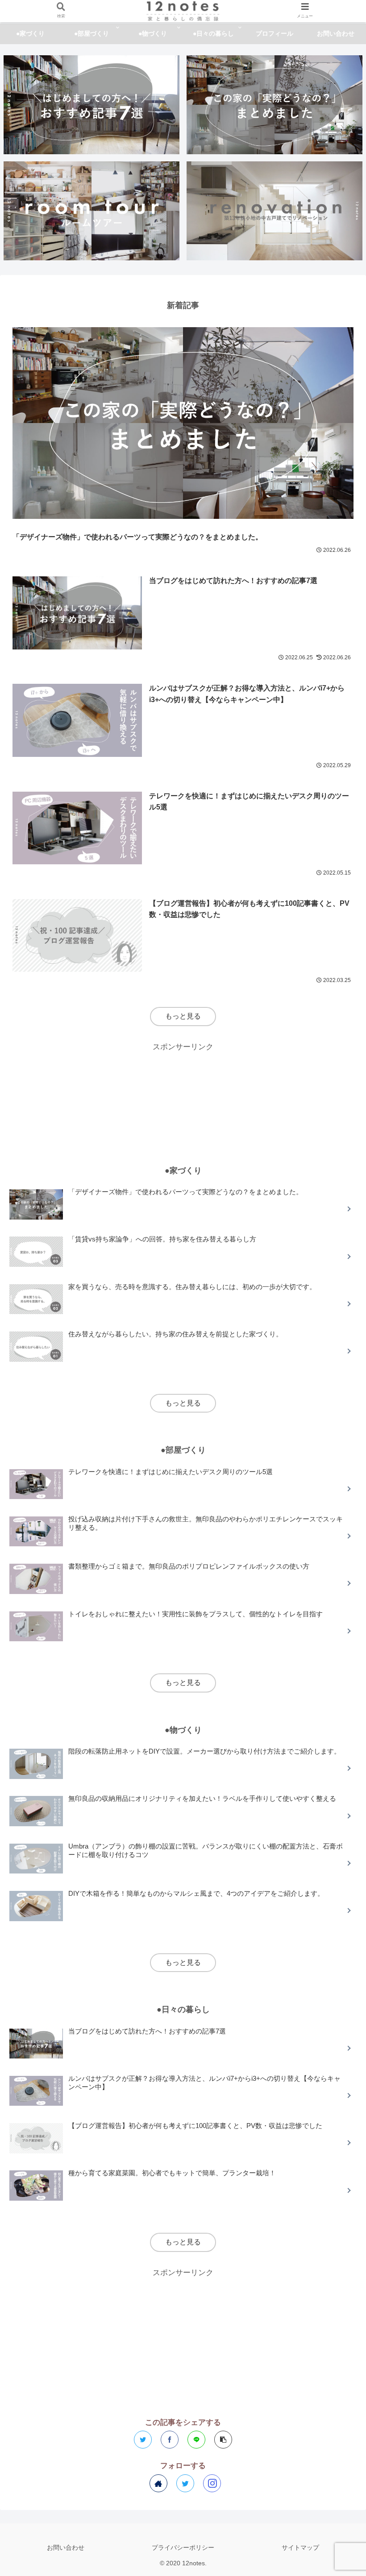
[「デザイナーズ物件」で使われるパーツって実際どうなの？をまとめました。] (274, 105)
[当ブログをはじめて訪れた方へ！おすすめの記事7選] (91, 105)
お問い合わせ (66, 2547)
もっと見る (183, 1016)
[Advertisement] (183, 1095)
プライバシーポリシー (183, 2547)
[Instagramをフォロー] (212, 2483)
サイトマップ (300, 2547)
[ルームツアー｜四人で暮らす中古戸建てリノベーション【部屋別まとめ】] (91, 211)
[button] (338, 1445)
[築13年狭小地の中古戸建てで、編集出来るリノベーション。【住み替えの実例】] (274, 211)
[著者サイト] (158, 2483)
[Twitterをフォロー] (185, 2483)
